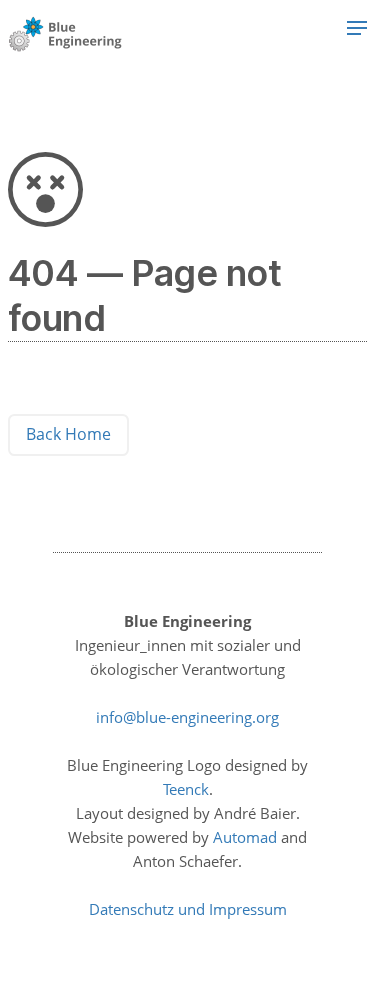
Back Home (68, 434)
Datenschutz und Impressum (188, 909)
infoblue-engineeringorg (187, 717)
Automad (245, 837)
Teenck (186, 789)
